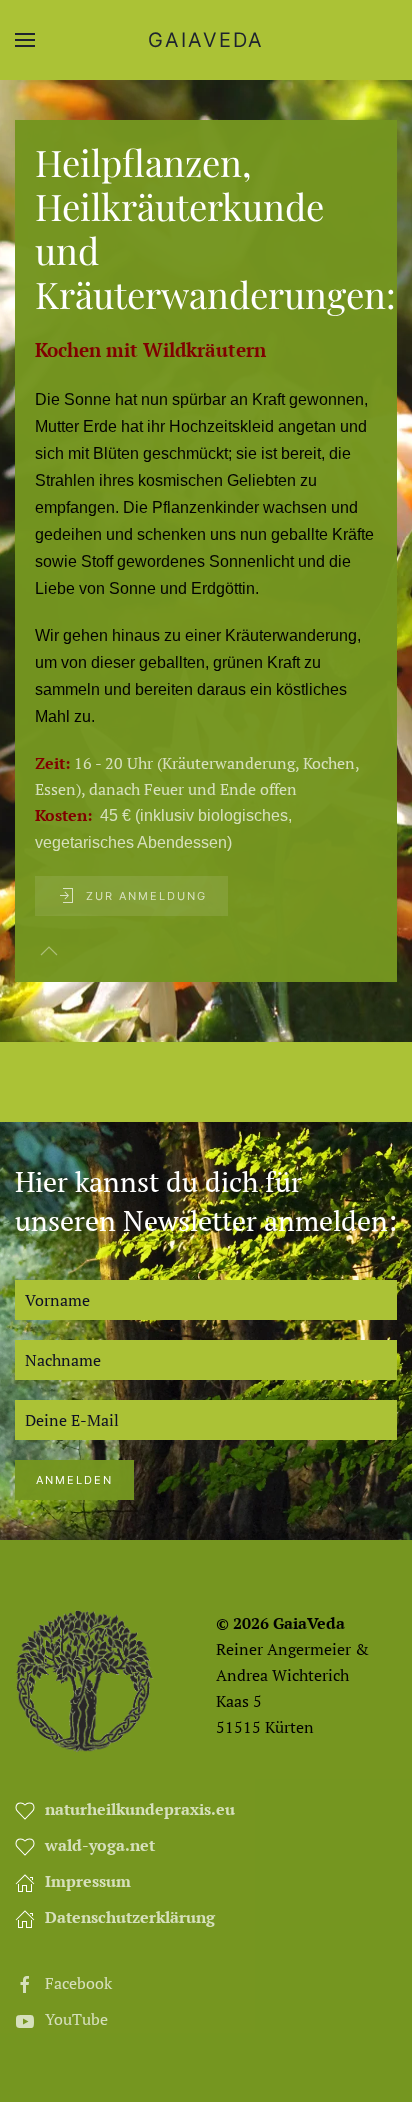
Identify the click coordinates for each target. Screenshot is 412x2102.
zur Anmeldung (146, 896)
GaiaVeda (206, 40)
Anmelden (74, 1480)
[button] (25, 40)
